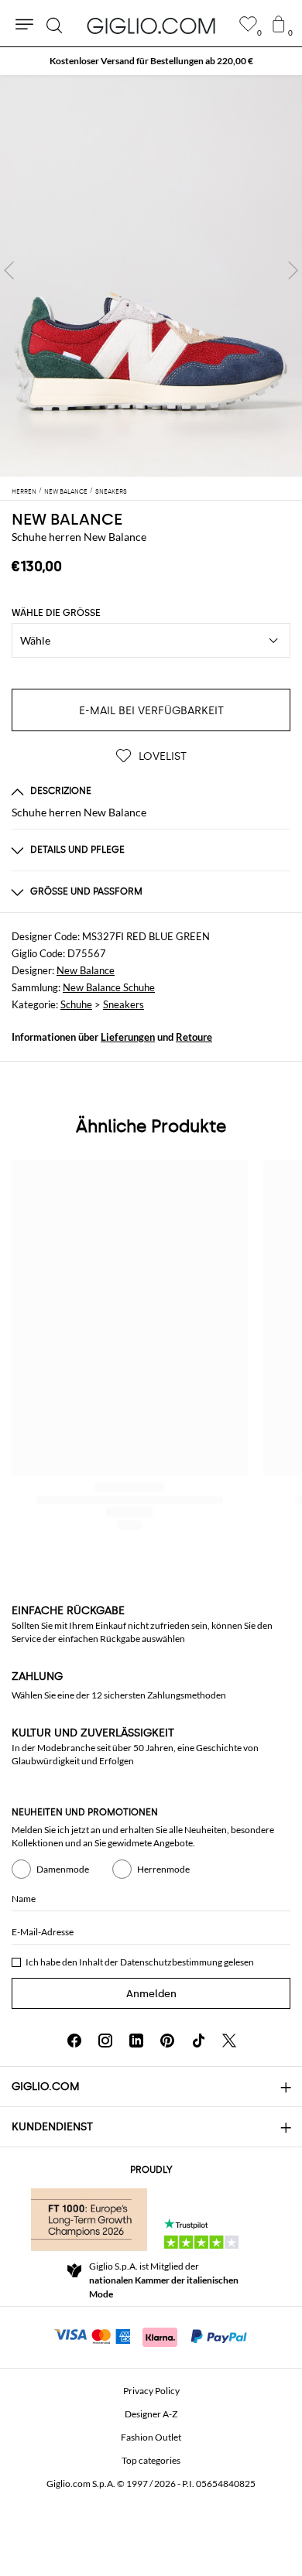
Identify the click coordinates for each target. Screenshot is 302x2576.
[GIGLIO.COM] (151, 26)
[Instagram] (105, 2041)
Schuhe (76, 1004)
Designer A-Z (151, 2414)
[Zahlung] (151, 2335)
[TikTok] (198, 2041)
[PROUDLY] (89, 2219)
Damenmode (63, 1869)
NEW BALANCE (67, 519)
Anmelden (151, 1994)
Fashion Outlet (151, 2437)
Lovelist (161, 756)
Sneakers (124, 1004)
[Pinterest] (167, 2041)
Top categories (151, 2460)
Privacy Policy (151, 2391)
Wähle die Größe (56, 613)
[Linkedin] (136, 2041)
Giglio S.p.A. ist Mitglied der (164, 2280)
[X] (229, 2041)
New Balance (86, 970)
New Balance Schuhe (109, 987)
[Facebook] (74, 2041)
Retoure (194, 1037)
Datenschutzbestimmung (171, 1962)
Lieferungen (128, 1037)
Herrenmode (163, 1869)
